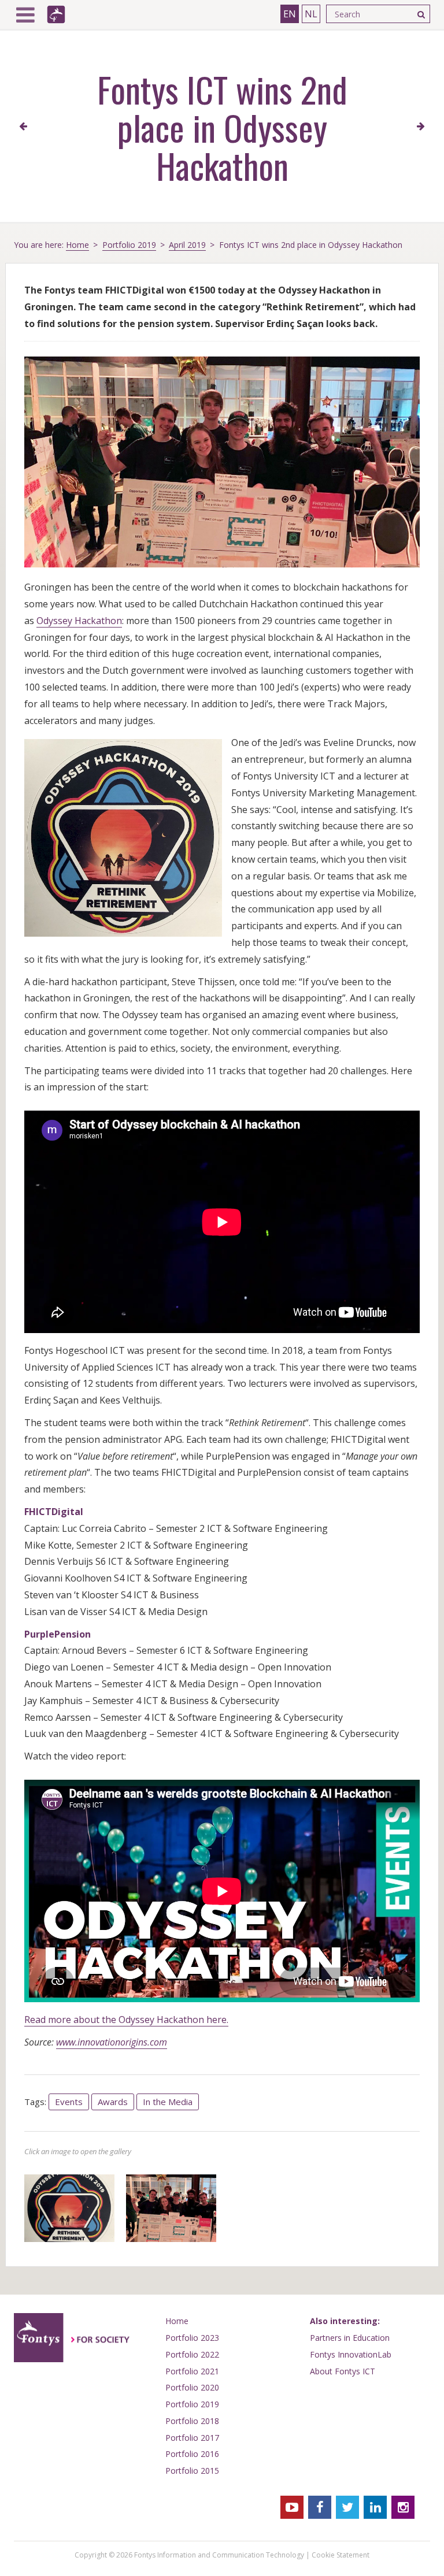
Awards (113, 2102)
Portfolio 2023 (192, 2338)
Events (69, 2102)
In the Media (168, 2102)
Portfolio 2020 (192, 2387)
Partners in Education (350, 2338)
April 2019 (187, 245)
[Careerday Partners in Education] (23, 127)
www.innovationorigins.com (112, 2042)
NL (311, 14)
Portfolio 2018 (192, 2421)
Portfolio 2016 (192, 2454)
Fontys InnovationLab (351, 2354)
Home (77, 245)
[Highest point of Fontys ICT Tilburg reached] (421, 127)
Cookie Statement (341, 2555)
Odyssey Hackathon (79, 621)
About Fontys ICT (343, 2371)
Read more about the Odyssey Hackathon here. (126, 2020)
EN (290, 14)
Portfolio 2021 (192, 2371)
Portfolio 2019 (129, 245)
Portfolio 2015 (192, 2471)
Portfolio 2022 (192, 2354)
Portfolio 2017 (192, 2438)
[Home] (56, 14)
